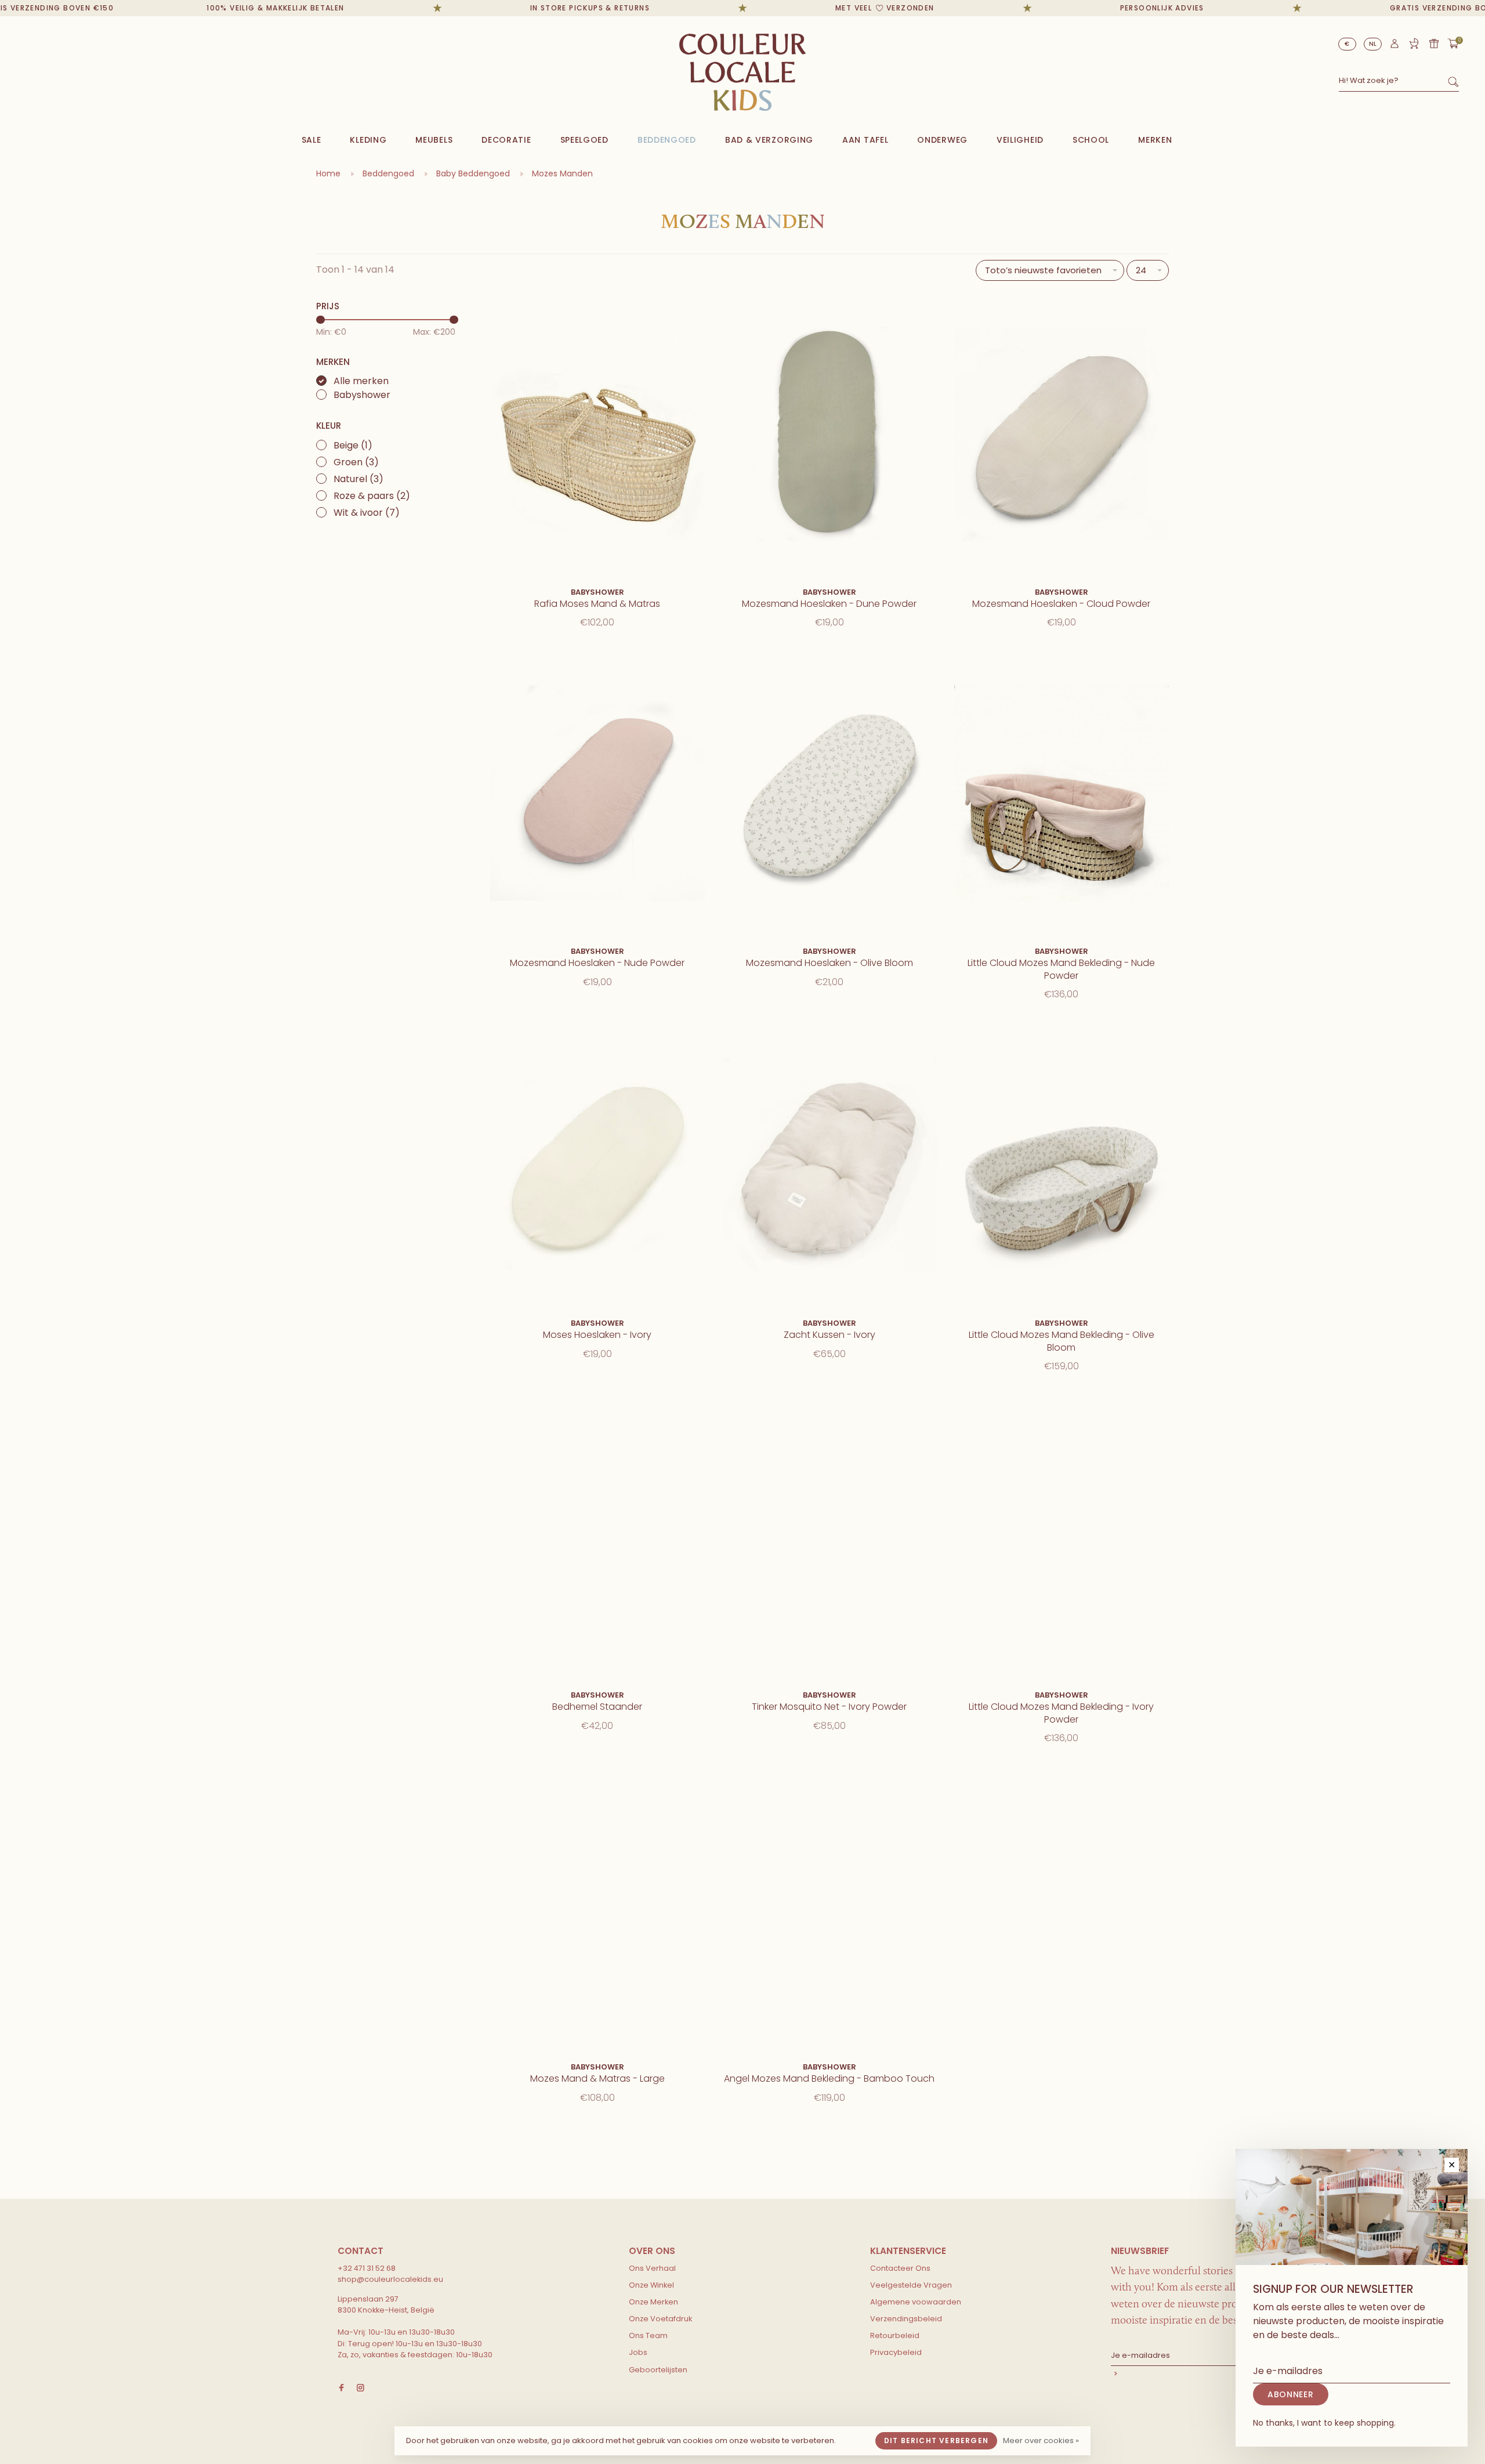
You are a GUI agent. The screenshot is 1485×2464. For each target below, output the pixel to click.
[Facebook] (341, 2388)
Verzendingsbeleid (906, 2319)
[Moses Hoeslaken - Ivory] (597, 1167)
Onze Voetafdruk (660, 2319)
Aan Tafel (865, 140)
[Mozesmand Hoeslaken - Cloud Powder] (1062, 436)
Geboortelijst (1414, 44)
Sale (312, 140)
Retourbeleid (895, 2335)
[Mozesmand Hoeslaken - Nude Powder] (597, 795)
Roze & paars (372, 496)
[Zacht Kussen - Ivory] (830, 1167)
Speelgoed (584, 140)
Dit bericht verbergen (936, 2441)
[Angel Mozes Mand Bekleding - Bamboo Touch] (830, 1911)
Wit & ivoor (367, 513)
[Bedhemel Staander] (597, 1539)
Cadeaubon (1434, 44)
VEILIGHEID (1020, 140)
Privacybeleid (896, 2352)
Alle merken (361, 381)
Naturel (358, 479)
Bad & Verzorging (769, 140)
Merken (1155, 140)
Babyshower (362, 395)
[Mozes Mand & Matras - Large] (597, 1911)
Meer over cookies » (1041, 2441)
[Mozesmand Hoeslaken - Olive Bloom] (830, 795)
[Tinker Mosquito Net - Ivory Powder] (830, 1539)
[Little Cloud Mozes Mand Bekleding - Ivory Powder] (1062, 1539)
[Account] (1395, 46)
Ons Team (648, 2335)
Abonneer (1198, 2375)
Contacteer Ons (900, 2268)
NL (1373, 44)
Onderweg (942, 140)
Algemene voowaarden (916, 2302)
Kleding (368, 140)
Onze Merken (653, 2302)
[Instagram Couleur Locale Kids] (361, 2388)
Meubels (434, 140)
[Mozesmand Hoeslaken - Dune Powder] (830, 436)
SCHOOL (1091, 140)
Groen (356, 462)
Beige (353, 445)
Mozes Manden (562, 173)
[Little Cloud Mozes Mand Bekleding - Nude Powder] (1062, 795)
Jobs (638, 2352)
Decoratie (506, 140)
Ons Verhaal (652, 2268)
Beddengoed (667, 140)
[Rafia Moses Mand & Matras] (597, 436)
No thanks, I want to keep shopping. (1324, 2423)
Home (328, 173)
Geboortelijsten (658, 2370)
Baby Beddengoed (473, 173)
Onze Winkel (651, 2285)
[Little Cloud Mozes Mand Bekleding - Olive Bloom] (1062, 1167)
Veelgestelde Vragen (911, 2285)
